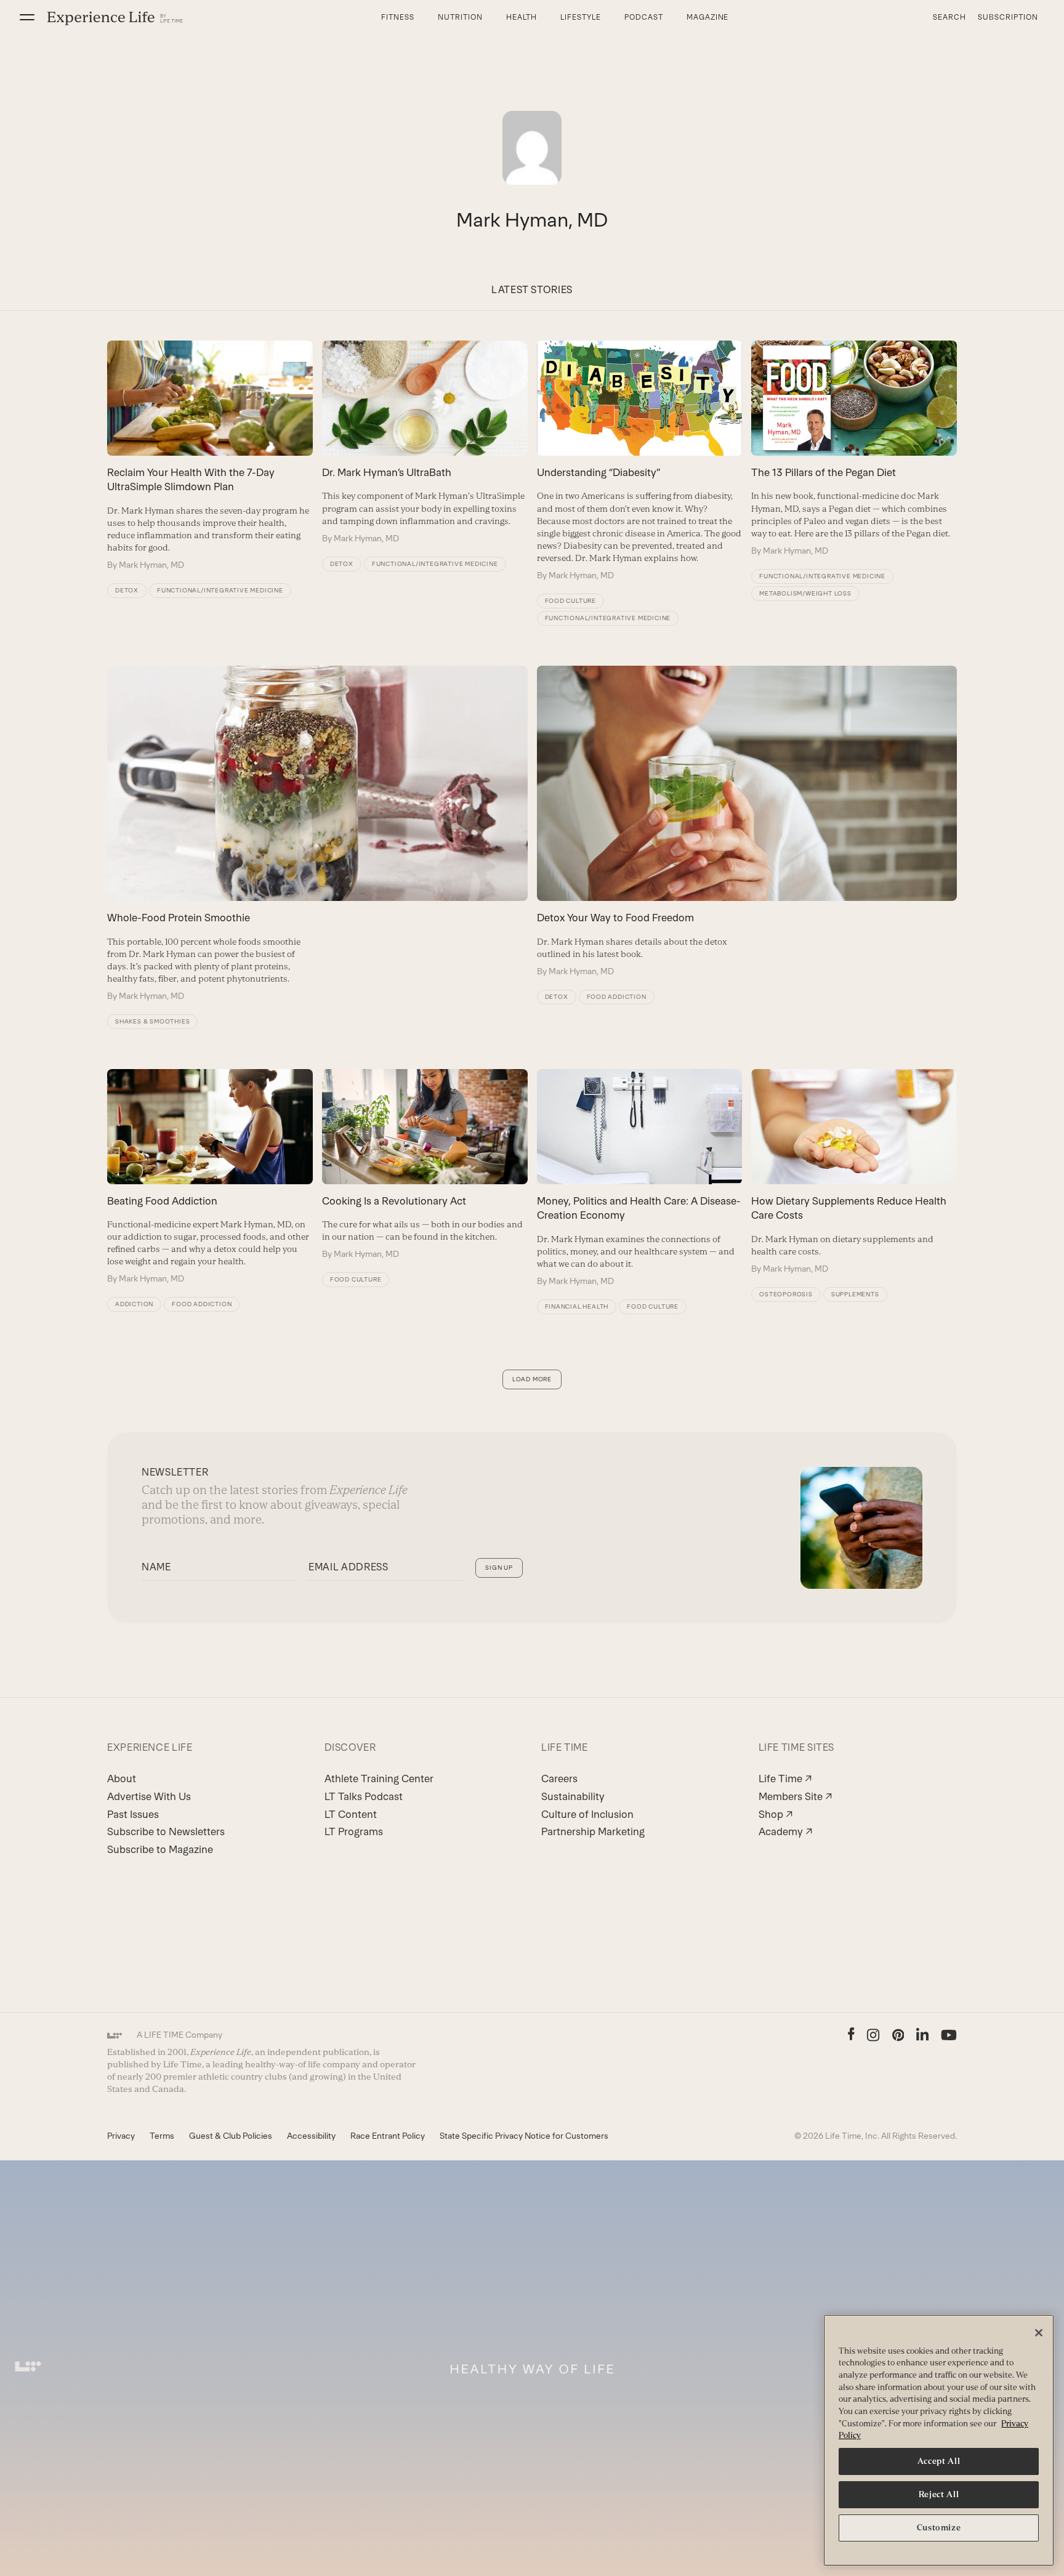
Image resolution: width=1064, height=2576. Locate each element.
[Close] (1039, 2333)
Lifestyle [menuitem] (581, 17)
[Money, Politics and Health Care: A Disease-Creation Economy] (640, 1178)
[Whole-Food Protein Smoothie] (317, 834)
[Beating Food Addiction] (210, 1177)
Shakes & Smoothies (152, 1021)
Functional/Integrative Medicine (220, 590)
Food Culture (571, 601)
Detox (127, 590)
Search (949, 17)
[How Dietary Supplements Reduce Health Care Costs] (854, 1172)
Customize (939, 2528)
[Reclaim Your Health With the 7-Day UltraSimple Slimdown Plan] (210, 456)
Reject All (939, 2494)
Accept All (939, 2461)
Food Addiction (617, 997)
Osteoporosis (786, 1294)
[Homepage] (115, 18)
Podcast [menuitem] (644, 17)
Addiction (134, 1304)
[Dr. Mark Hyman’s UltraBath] (425, 442)
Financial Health (577, 1306)
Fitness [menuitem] (398, 17)
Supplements (855, 1294)
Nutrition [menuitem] (460, 17)
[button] (27, 17)
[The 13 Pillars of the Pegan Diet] (854, 449)
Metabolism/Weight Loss (805, 593)
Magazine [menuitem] (708, 17)
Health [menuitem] (522, 17)
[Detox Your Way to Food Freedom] (747, 822)
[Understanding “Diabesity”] (640, 461)
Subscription (1008, 17)
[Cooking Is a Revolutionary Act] (425, 1165)
